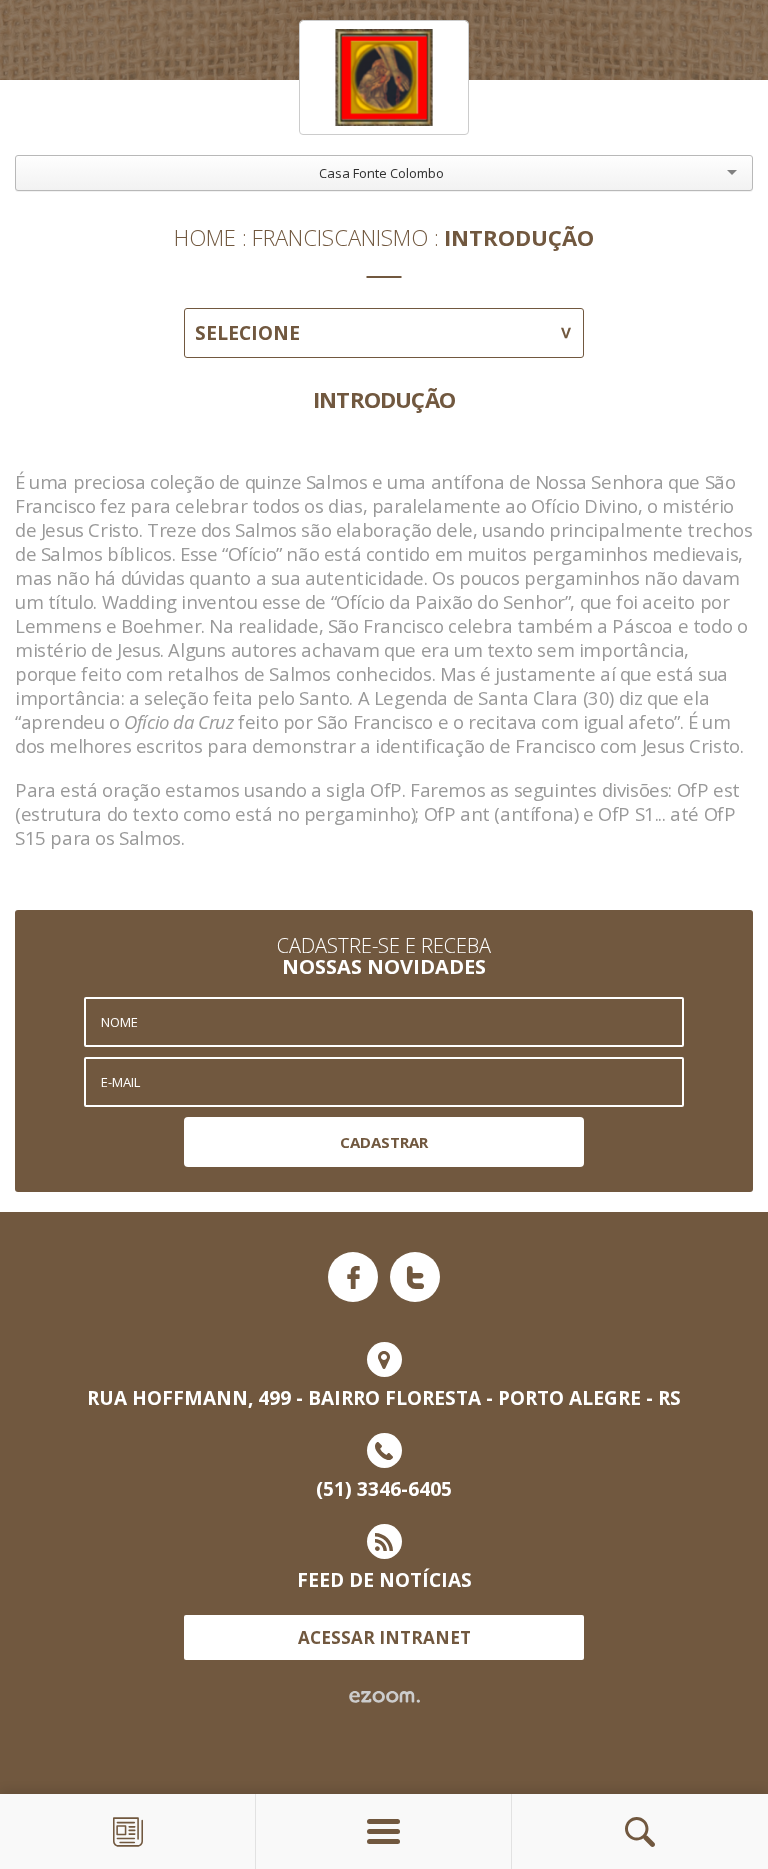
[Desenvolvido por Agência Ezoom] (384, 1697)
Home (205, 237)
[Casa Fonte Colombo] (384, 77)
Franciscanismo (340, 237)
